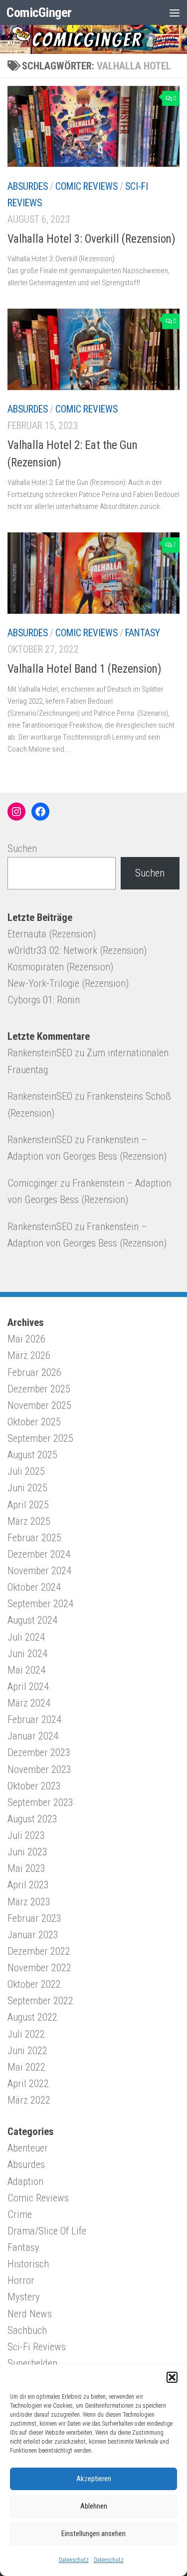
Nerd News (30, 2314)
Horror (21, 2280)
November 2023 (39, 1769)
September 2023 (40, 1802)
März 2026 (29, 1355)
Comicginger (33, 1183)
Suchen (22, 849)
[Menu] (175, 12)
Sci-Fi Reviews (37, 2347)
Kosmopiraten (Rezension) (60, 967)
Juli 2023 (26, 1835)
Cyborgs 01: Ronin (44, 1000)
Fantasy (143, 633)
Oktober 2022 (34, 1984)
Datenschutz (74, 2560)
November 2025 (39, 1405)
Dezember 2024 (39, 1554)
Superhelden (32, 2363)
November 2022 (39, 1968)
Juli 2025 (26, 1471)
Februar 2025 (34, 1538)
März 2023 (29, 1902)
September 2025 (40, 1438)
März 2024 (29, 1703)
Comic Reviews (87, 187)
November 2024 (39, 1571)
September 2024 (40, 1604)
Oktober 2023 (34, 1786)
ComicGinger (39, 12)
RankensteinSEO (40, 1053)
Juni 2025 (27, 1488)
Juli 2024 (26, 1637)
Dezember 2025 (39, 1389)
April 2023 (28, 1885)
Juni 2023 (27, 1852)
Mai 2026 (26, 1339)
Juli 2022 (26, 2034)
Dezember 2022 (39, 1951)
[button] (172, 2377)
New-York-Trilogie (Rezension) (68, 983)
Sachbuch (27, 2330)
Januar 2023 (33, 1935)
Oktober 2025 (34, 1422)
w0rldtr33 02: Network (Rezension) (77, 950)
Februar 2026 (34, 1372)
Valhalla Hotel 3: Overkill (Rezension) (92, 239)
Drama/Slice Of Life (47, 2231)
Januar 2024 (33, 1736)
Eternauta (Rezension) (52, 934)
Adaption (25, 2181)
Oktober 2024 (34, 1587)
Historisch (28, 2264)
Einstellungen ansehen (93, 2534)
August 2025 (32, 1455)
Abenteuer (28, 2148)
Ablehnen (94, 2506)
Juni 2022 (27, 2051)
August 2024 (32, 1620)
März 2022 (29, 2100)
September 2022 (40, 2001)
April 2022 (28, 2084)
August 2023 (32, 1819)
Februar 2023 (34, 1918)
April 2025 (28, 1505)
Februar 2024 (34, 1719)
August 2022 (32, 2017)
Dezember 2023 (39, 1752)
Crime (20, 2214)
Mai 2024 (26, 1670)
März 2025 (29, 1521)
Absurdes (28, 187)
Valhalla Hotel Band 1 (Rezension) (85, 669)
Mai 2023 (26, 1868)
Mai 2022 (26, 2067)
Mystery (24, 2297)
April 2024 (28, 1687)
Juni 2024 (27, 1654)
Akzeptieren (94, 2479)
